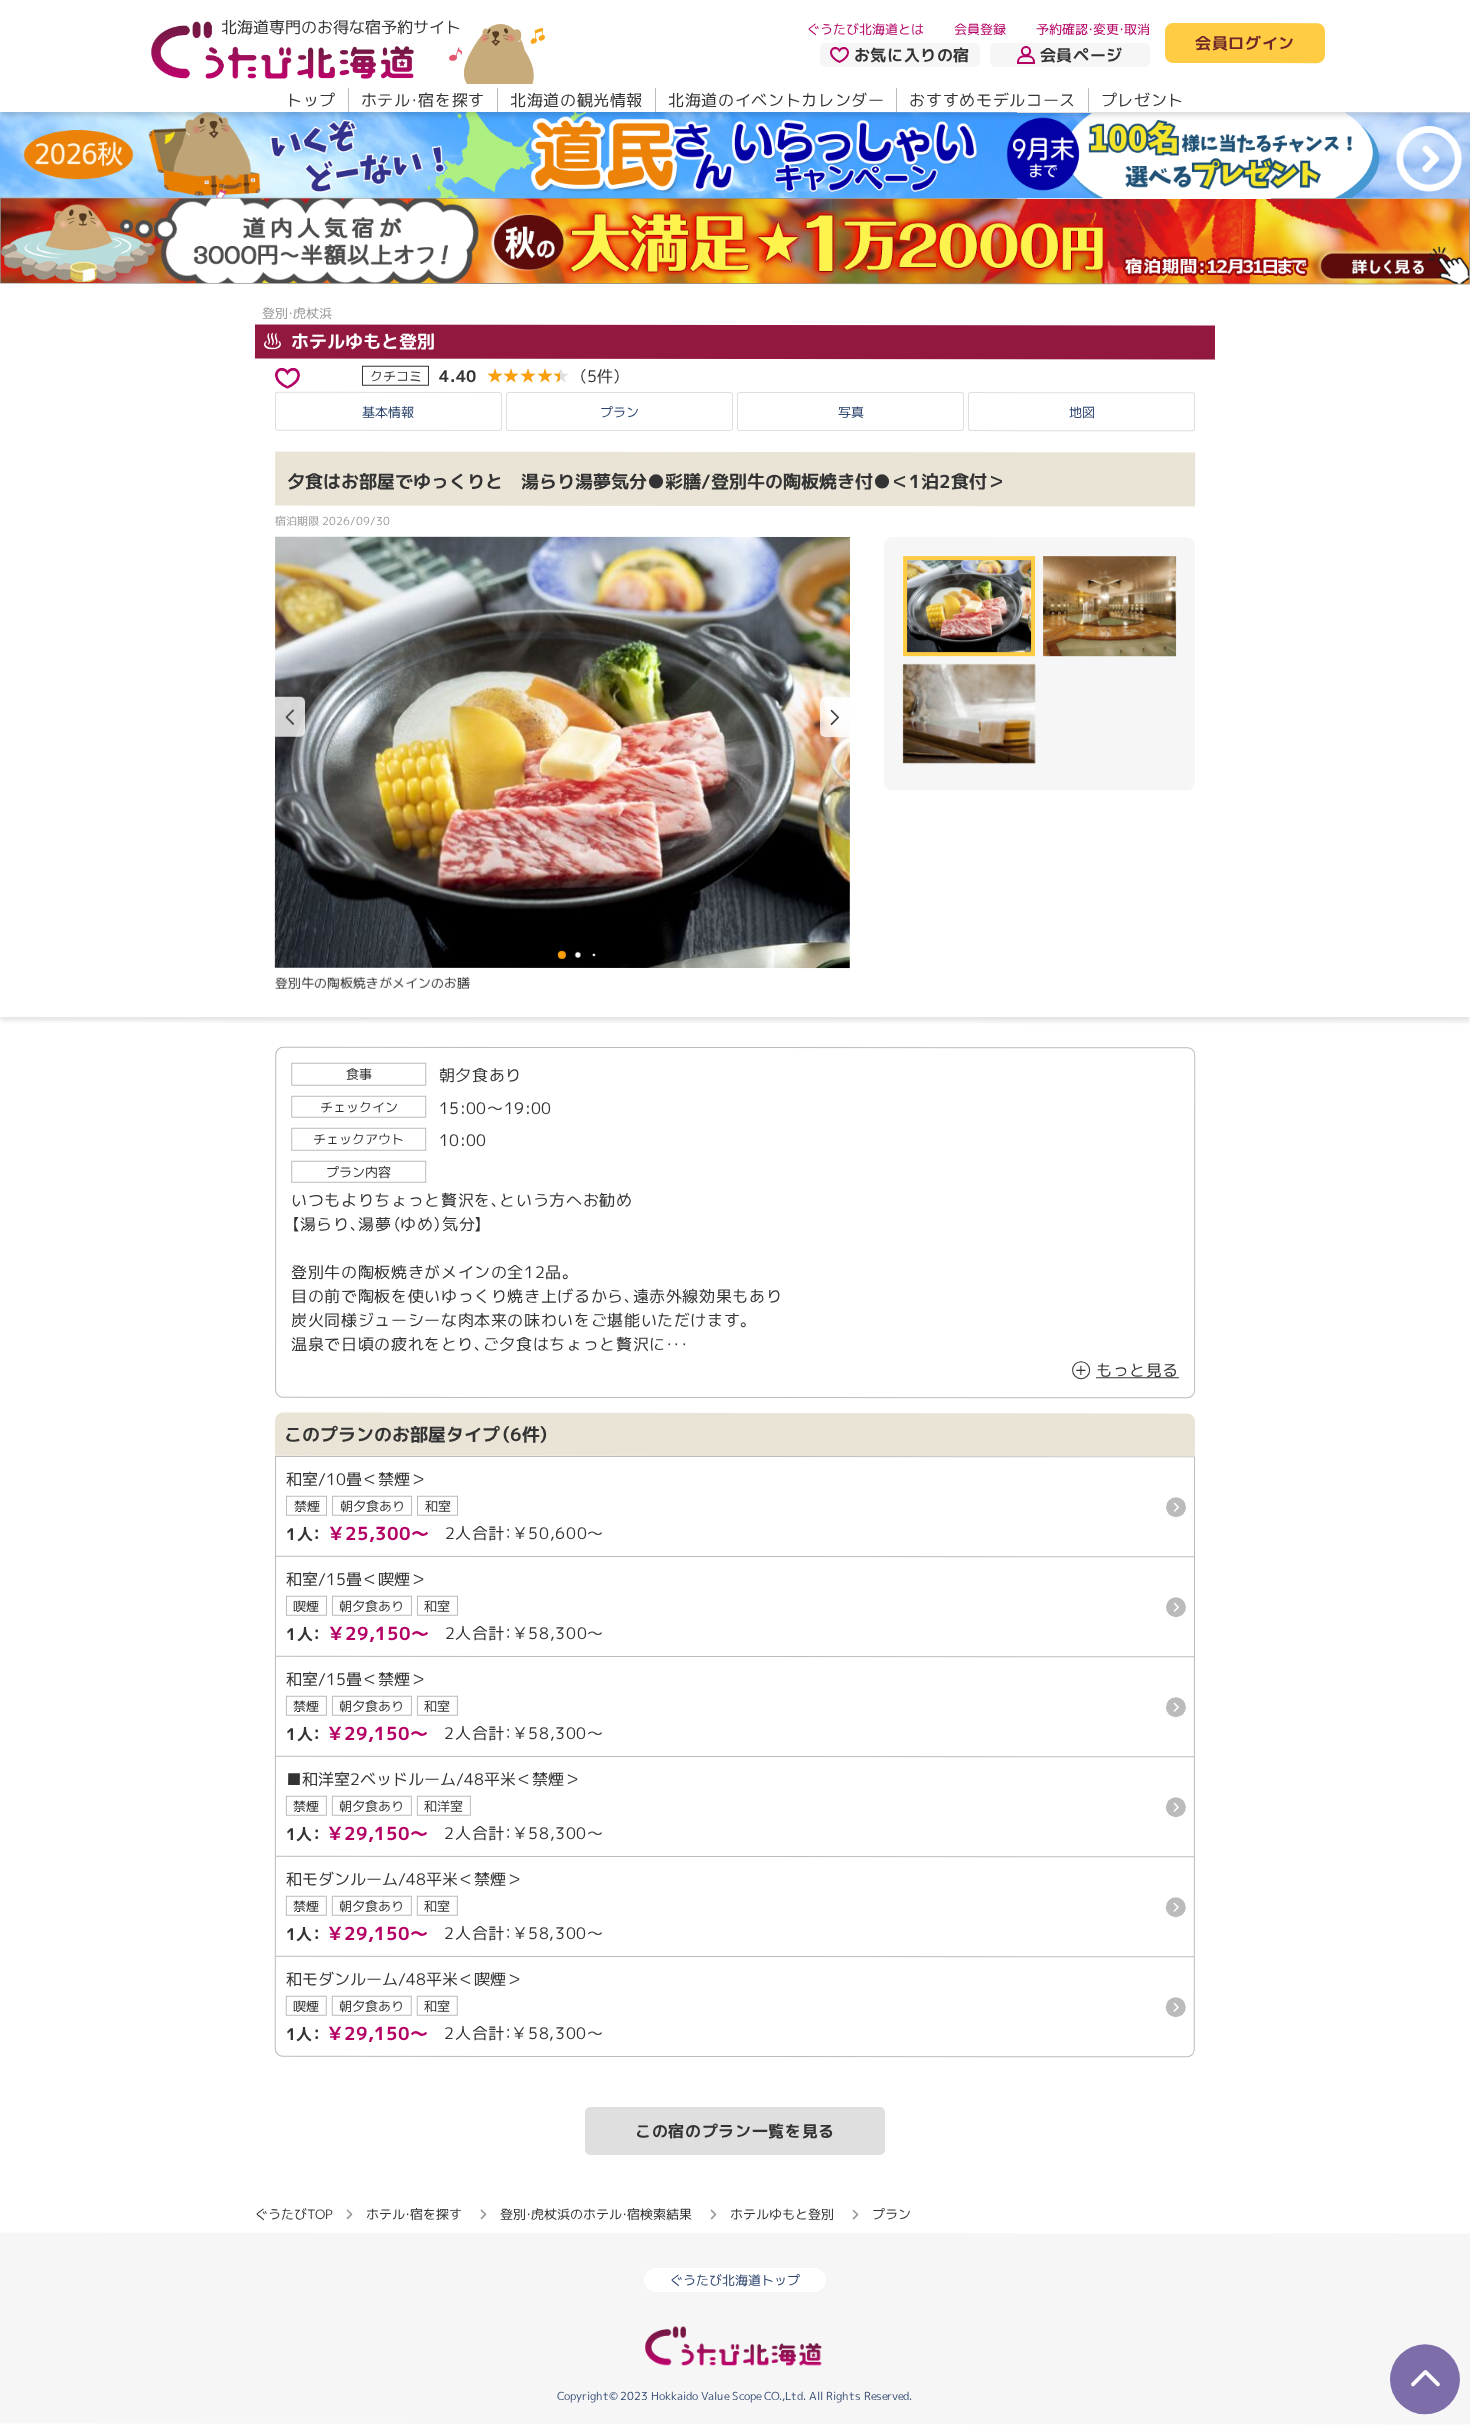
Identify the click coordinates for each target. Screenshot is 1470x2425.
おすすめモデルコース (992, 100)
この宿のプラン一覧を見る (735, 2131)
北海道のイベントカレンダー (776, 100)
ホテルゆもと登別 (360, 340)
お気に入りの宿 (912, 55)
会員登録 (980, 29)
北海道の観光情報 (576, 100)
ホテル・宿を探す (423, 100)
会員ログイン (1245, 44)
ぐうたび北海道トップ (735, 2281)
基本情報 (388, 412)
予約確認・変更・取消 (1093, 29)
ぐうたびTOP (293, 2214)
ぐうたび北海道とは (865, 29)
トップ (311, 100)
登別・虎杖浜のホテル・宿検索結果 (596, 2214)
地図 (1082, 412)
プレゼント (1142, 100)
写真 (851, 412)
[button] (835, 717)
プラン (619, 412)
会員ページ (1081, 55)
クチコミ (396, 375)
